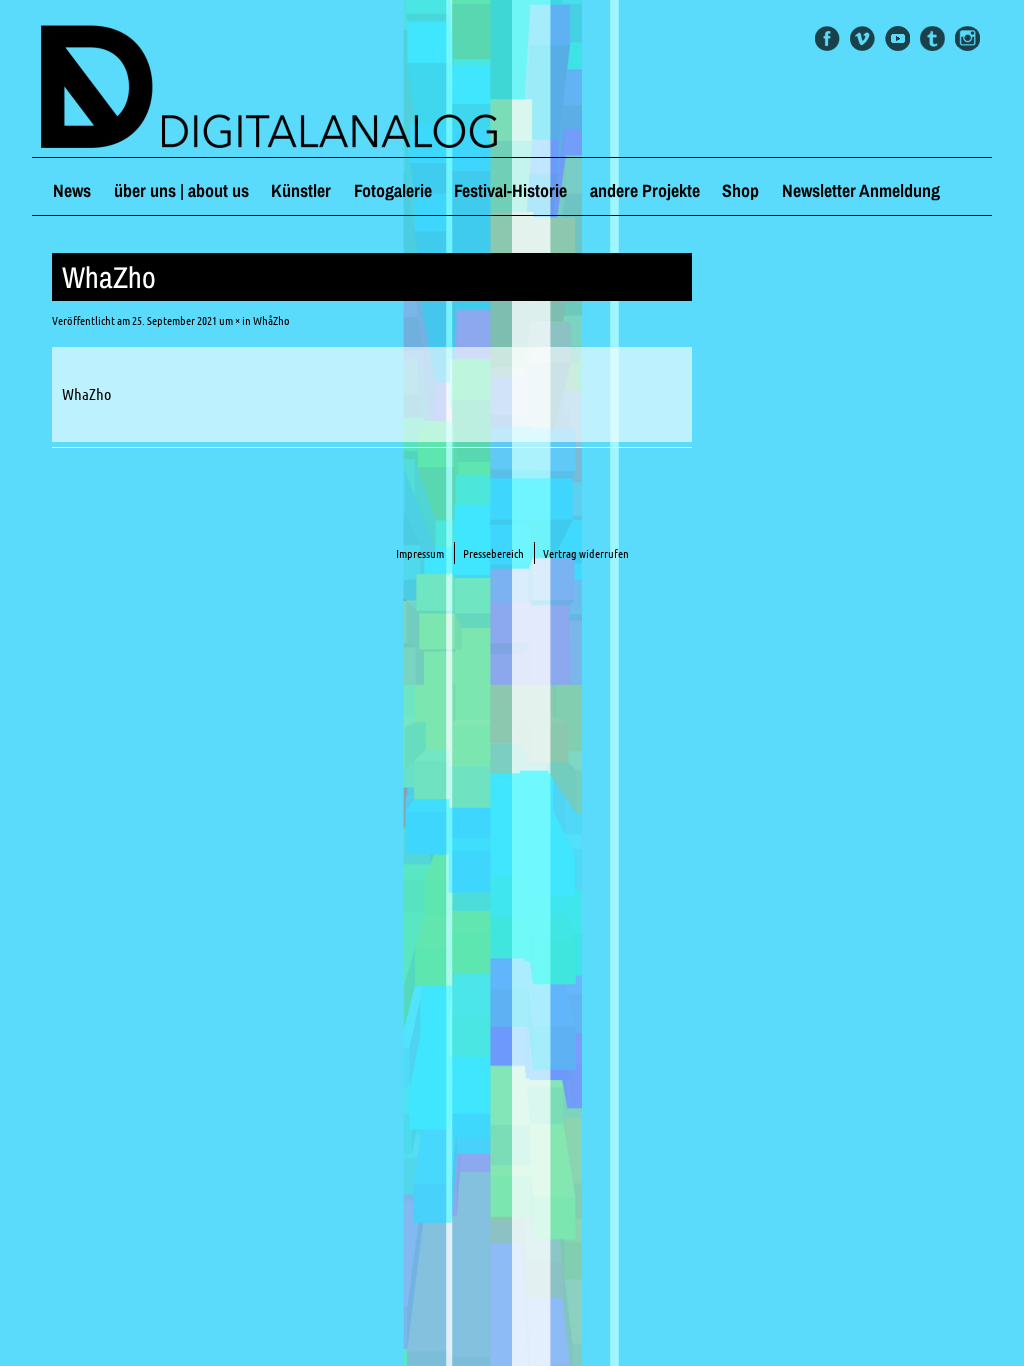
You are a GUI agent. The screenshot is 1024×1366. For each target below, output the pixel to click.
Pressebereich (493, 553)
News (72, 190)
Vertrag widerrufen (586, 553)
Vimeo (862, 38)
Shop (740, 190)
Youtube (897, 38)
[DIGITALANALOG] (512, 89)
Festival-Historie (510, 190)
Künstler (301, 190)
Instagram (967, 38)
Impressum (420, 553)
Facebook (827, 38)
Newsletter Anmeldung (861, 190)
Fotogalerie (393, 190)
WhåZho (271, 320)
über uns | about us (181, 190)
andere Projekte (645, 190)
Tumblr (932, 38)
